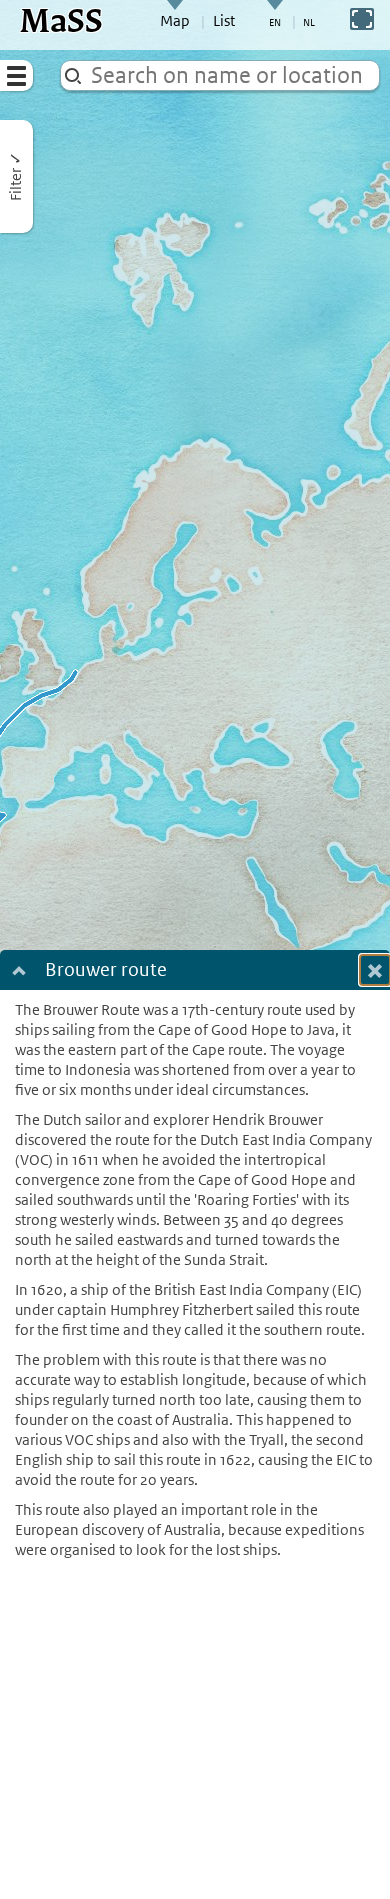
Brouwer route (106, 971)
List (224, 21)
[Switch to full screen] (362, 19)
